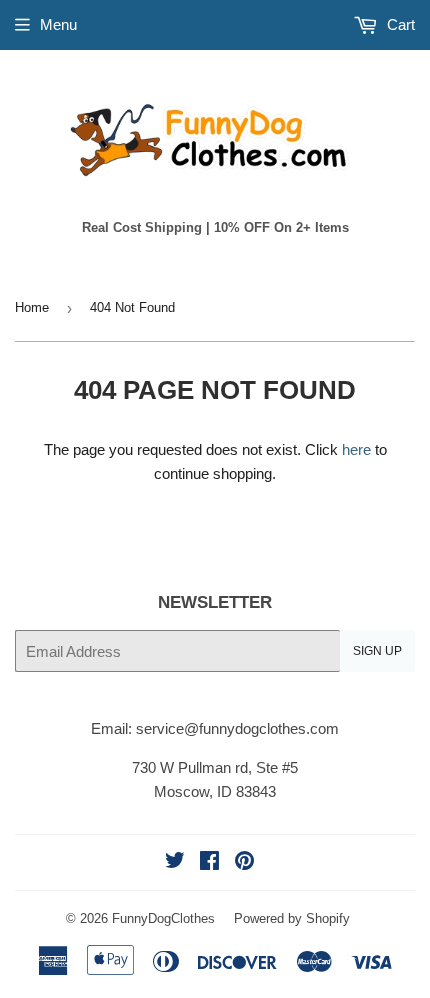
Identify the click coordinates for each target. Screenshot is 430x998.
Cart (399, 24)
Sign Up (377, 651)
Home (32, 307)
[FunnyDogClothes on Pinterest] (244, 862)
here (356, 449)
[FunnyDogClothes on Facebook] (209, 862)
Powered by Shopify (292, 918)
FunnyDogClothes (163, 918)
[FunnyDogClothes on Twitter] (175, 862)
